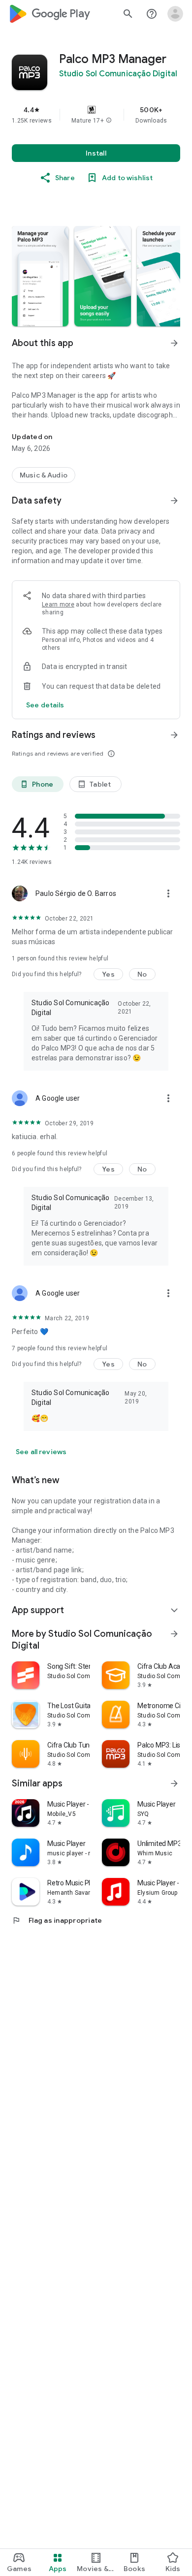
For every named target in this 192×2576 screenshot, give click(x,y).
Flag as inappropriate (57, 1920)
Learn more (58, 604)
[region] (96, 115)
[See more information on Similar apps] (174, 1783)
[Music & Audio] (44, 475)
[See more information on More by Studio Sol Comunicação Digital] (174, 1634)
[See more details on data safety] (45, 705)
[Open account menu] (175, 14)
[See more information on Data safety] (174, 501)
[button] (109, 121)
